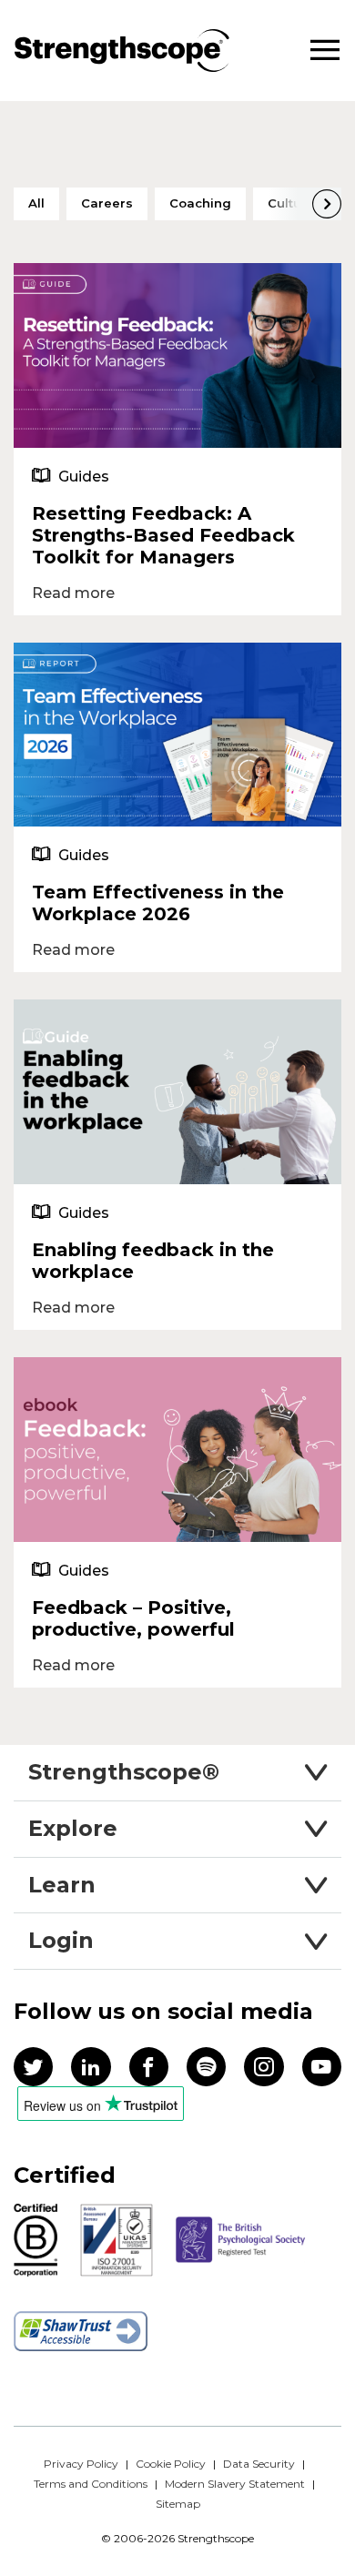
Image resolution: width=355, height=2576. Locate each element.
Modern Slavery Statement (235, 2484)
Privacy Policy (81, 2464)
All (36, 203)
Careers (107, 203)
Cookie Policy (171, 2464)
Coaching (200, 203)
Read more (73, 593)
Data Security (259, 2464)
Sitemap (178, 2504)
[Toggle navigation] (325, 51)
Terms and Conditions (91, 2484)
